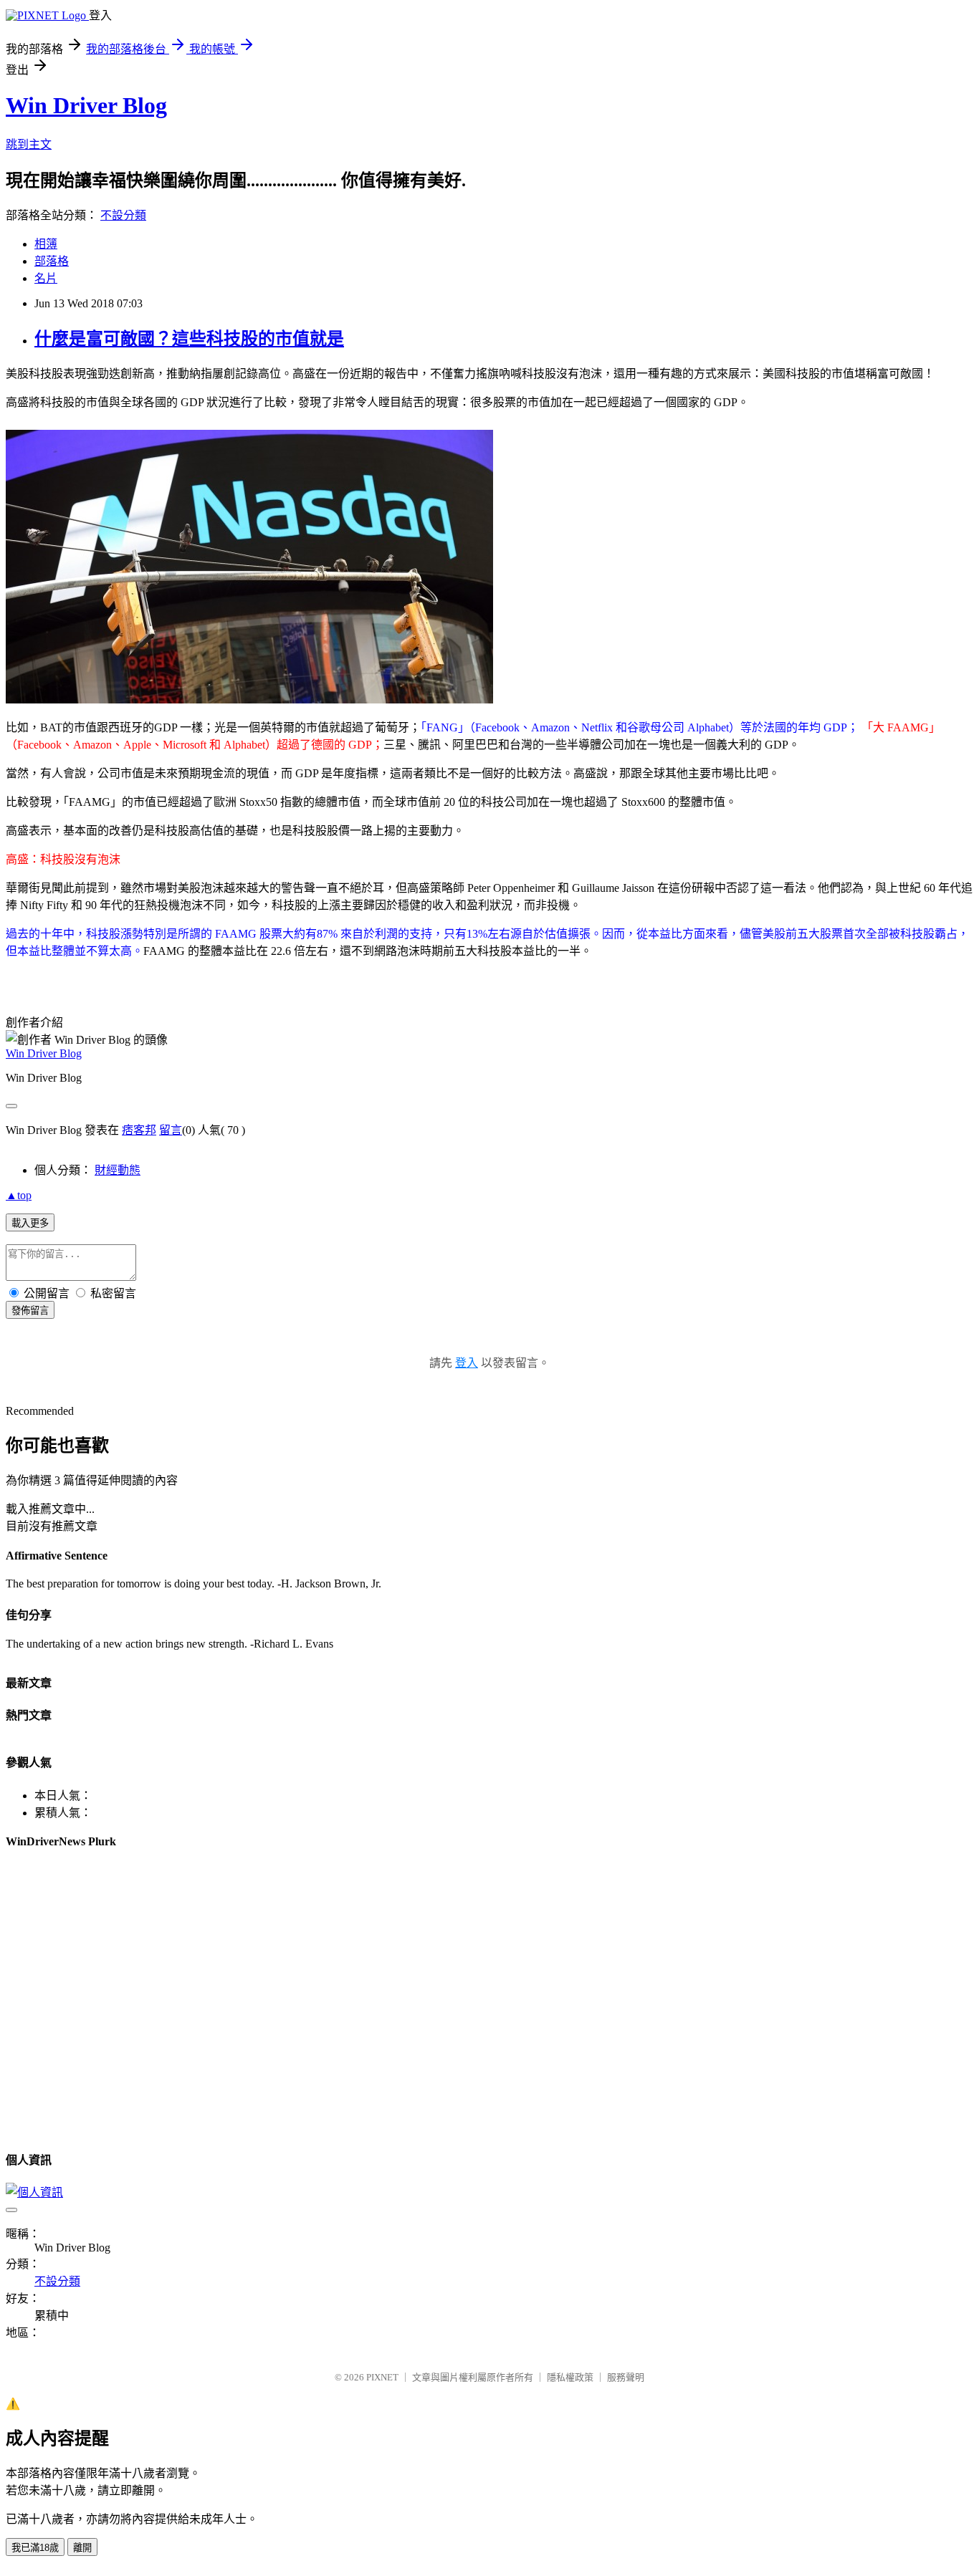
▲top (19, 1195)
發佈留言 (30, 1311)
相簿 (46, 244)
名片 (46, 278)
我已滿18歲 (35, 2548)
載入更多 (30, 1223)
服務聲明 (626, 2377)
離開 (82, 2548)
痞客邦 (139, 1130)
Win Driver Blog (86, 105)
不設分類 (123, 215)
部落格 (52, 261)
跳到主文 (29, 144)
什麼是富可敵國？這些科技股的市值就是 (189, 339)
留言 (171, 1130)
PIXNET (382, 2377)
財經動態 (118, 1170)
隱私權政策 (570, 2377)
